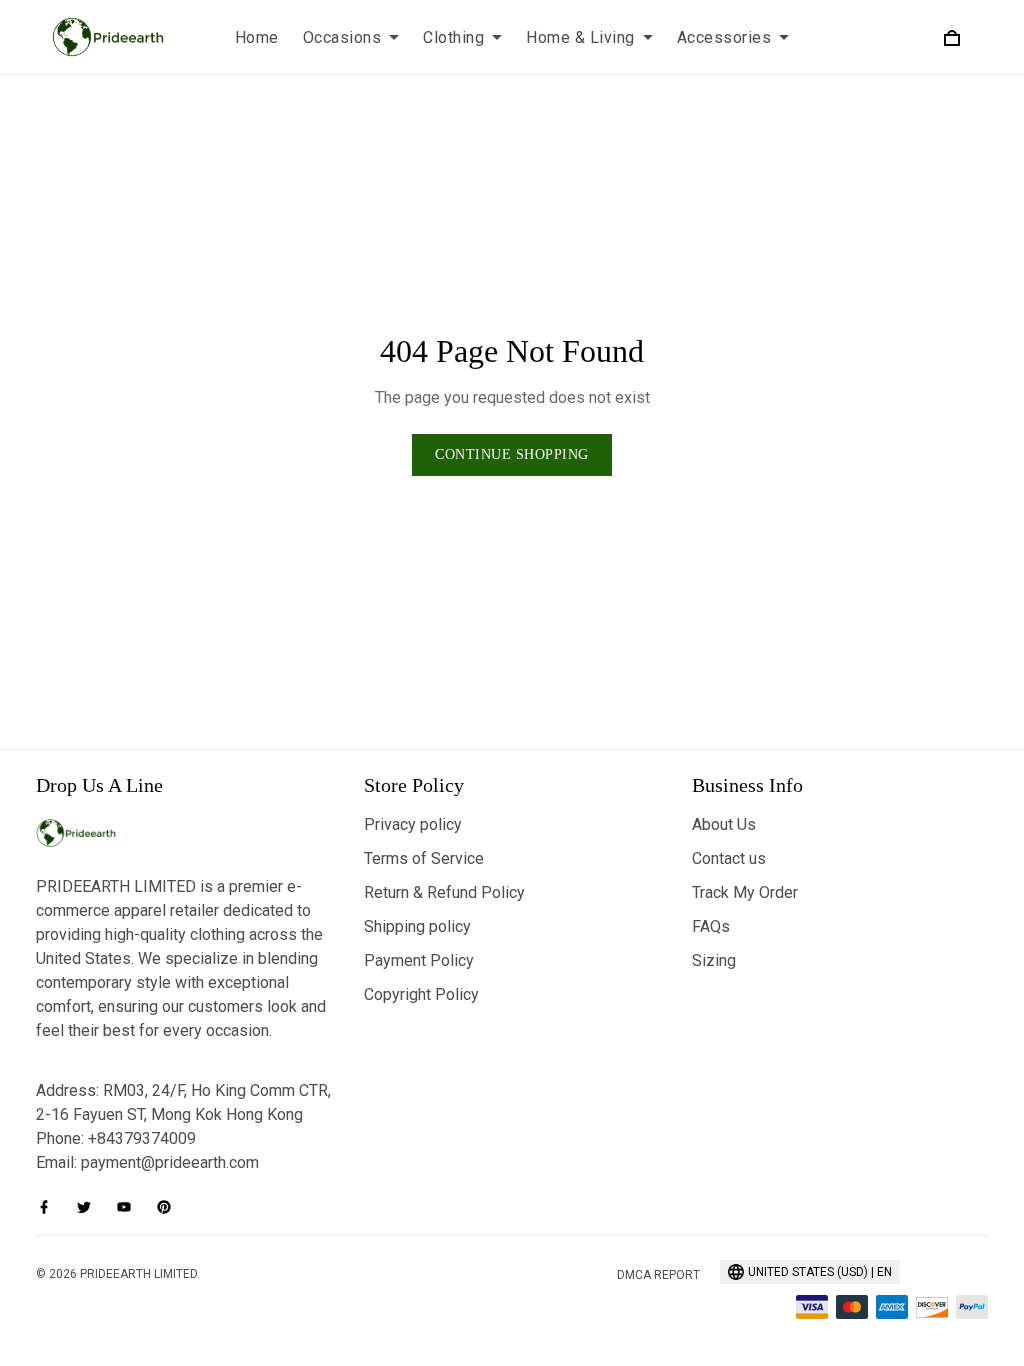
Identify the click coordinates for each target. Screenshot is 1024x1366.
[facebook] (50, 1207)
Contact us (729, 858)
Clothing (453, 37)
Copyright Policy (421, 994)
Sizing (714, 960)
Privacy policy (413, 824)
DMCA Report (658, 1275)
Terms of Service (424, 858)
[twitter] (90, 1207)
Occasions (342, 37)
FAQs (711, 926)
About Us (724, 824)
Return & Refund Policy (444, 892)
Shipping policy (417, 926)
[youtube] (130, 1207)
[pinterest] (170, 1207)
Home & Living (580, 37)
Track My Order (745, 892)
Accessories (724, 37)
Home (257, 37)
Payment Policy (419, 960)
